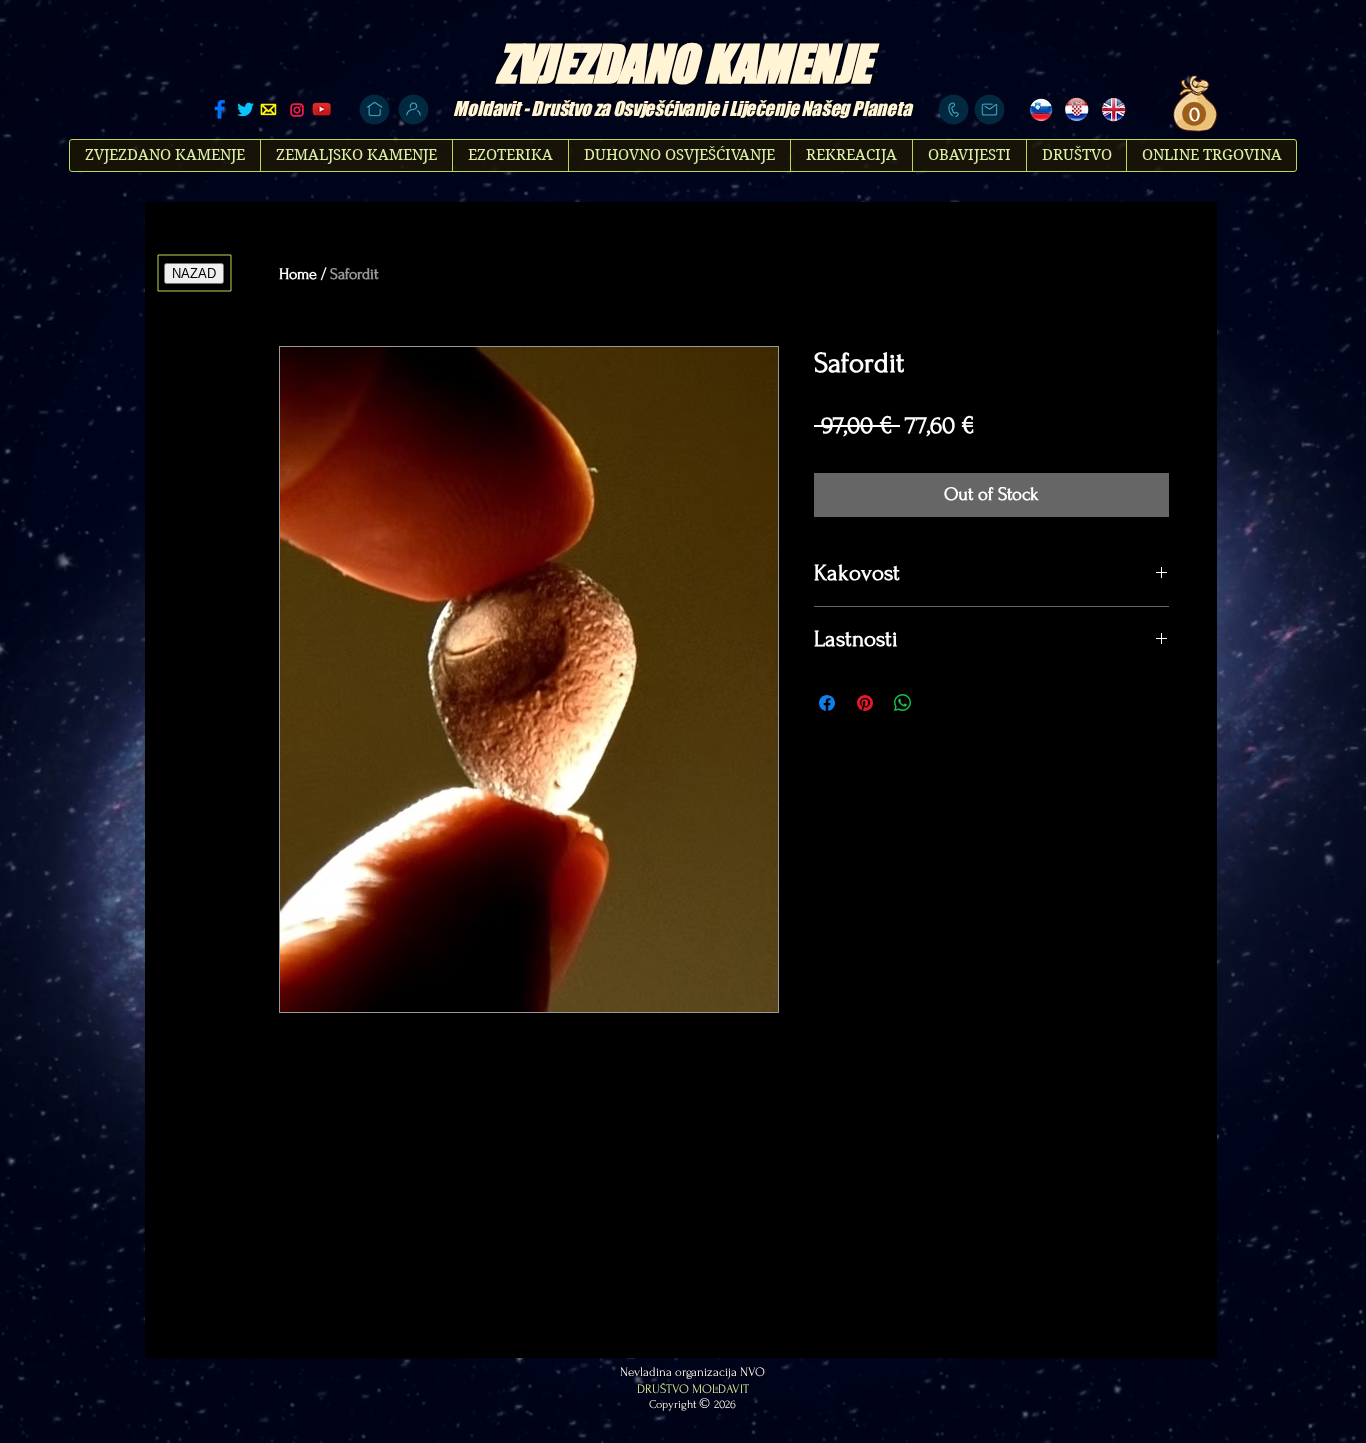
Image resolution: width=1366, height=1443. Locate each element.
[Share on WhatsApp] (903, 703)
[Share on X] (941, 703)
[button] (1191, 114)
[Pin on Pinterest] (865, 703)
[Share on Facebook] (827, 703)
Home (298, 274)
